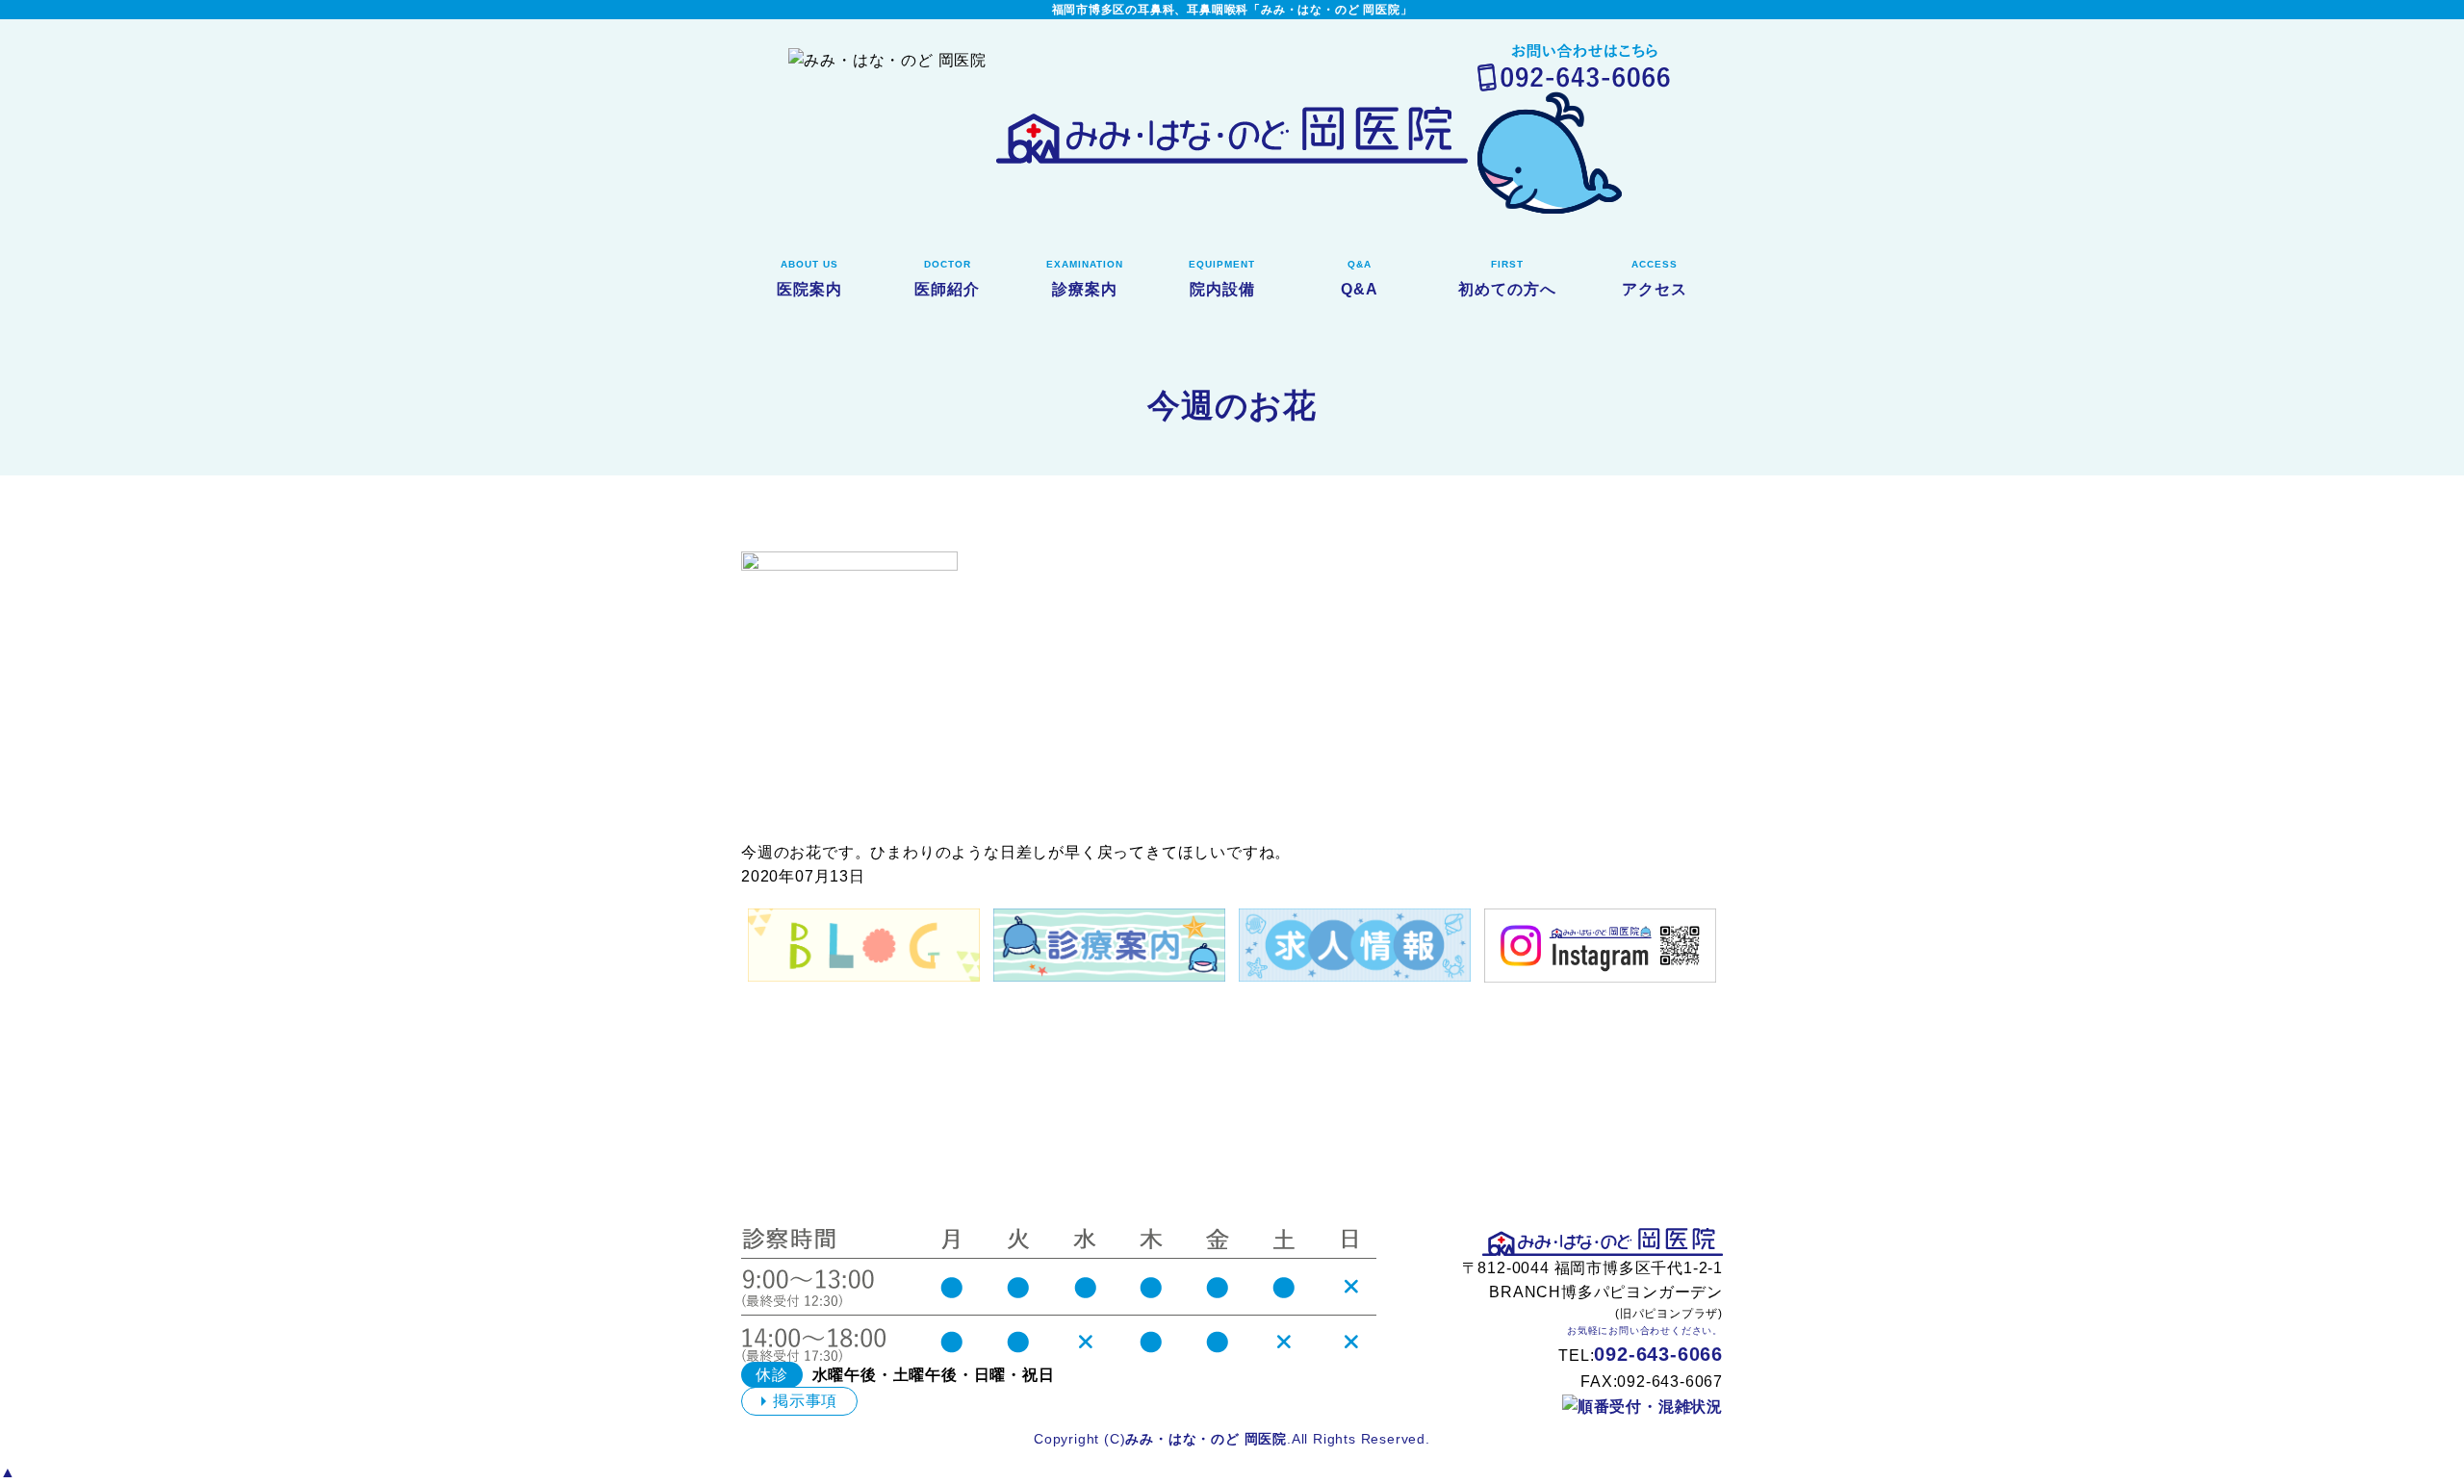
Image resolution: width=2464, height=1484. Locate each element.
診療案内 (1085, 278)
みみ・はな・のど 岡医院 (1206, 1439)
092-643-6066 (1658, 1354)
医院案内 (809, 278)
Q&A (1360, 278)
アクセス (1655, 278)
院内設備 (1222, 278)
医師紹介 (947, 278)
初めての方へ (1507, 278)
